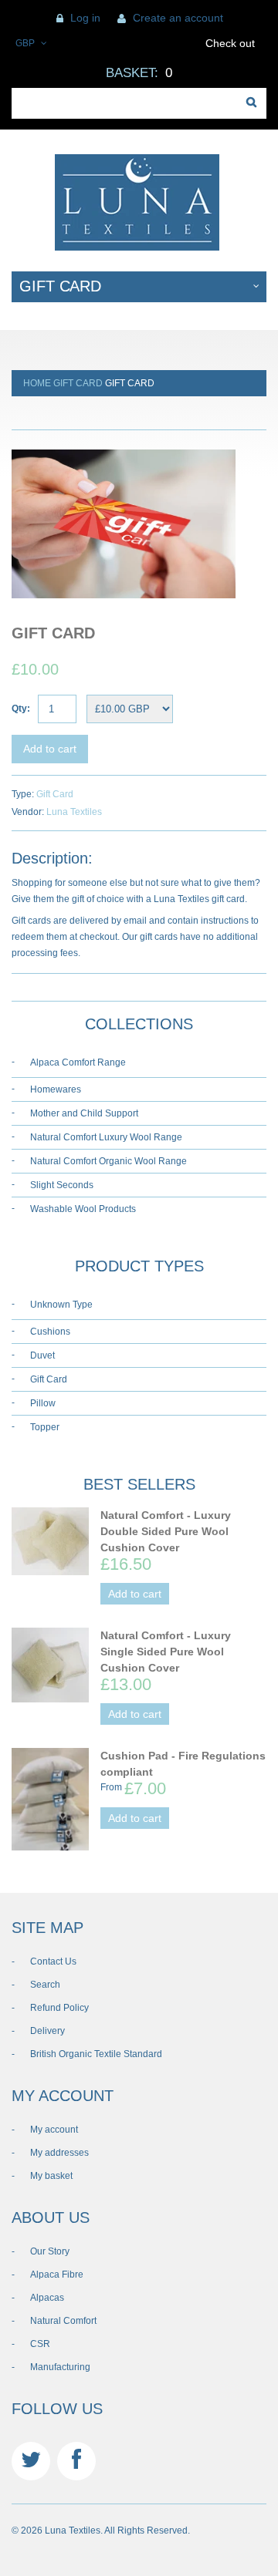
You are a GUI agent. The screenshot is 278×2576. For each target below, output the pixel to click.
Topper (45, 1427)
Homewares (56, 1089)
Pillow (43, 1403)
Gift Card (78, 383)
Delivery (47, 2031)
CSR (40, 2344)
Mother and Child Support (84, 1113)
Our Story (50, 2251)
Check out (230, 43)
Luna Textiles (74, 812)
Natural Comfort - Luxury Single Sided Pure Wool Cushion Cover (166, 1652)
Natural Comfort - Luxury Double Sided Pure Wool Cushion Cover (166, 1531)
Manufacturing (60, 2367)
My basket (51, 2176)
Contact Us (53, 1961)
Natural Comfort (63, 2321)
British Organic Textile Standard (96, 2054)
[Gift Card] (124, 446)
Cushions (50, 1332)
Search (45, 1985)
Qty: (21, 709)
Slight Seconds (62, 1185)
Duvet (42, 1355)
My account (54, 2130)
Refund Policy (59, 2008)
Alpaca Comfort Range (78, 1062)
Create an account (178, 18)
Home (37, 383)
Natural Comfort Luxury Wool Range (106, 1137)
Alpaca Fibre (57, 2275)
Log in (85, 18)
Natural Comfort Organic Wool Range (108, 1161)
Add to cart (50, 749)
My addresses (59, 2153)
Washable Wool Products (83, 1209)
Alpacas (47, 2298)
